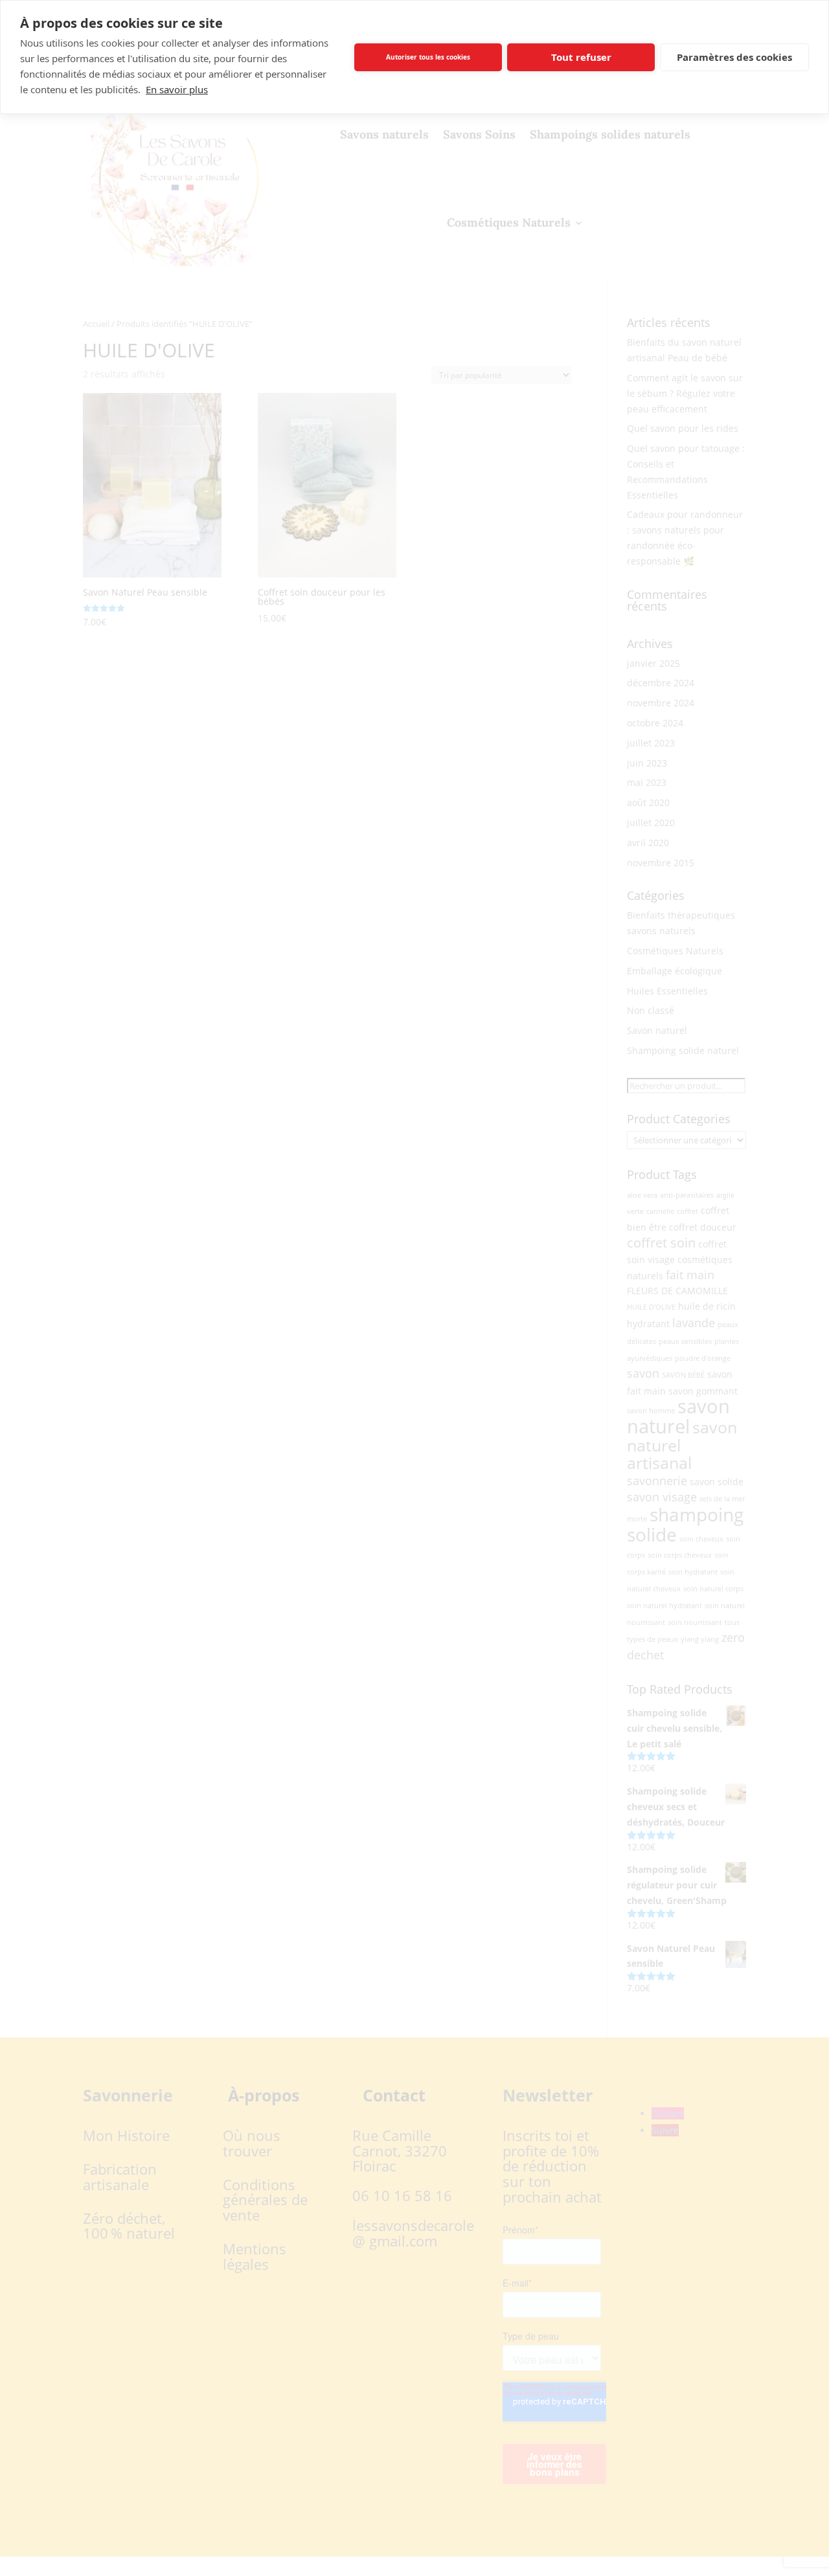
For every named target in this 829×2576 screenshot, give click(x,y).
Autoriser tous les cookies (428, 57)
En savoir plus (177, 89)
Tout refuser (581, 57)
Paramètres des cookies (734, 57)
